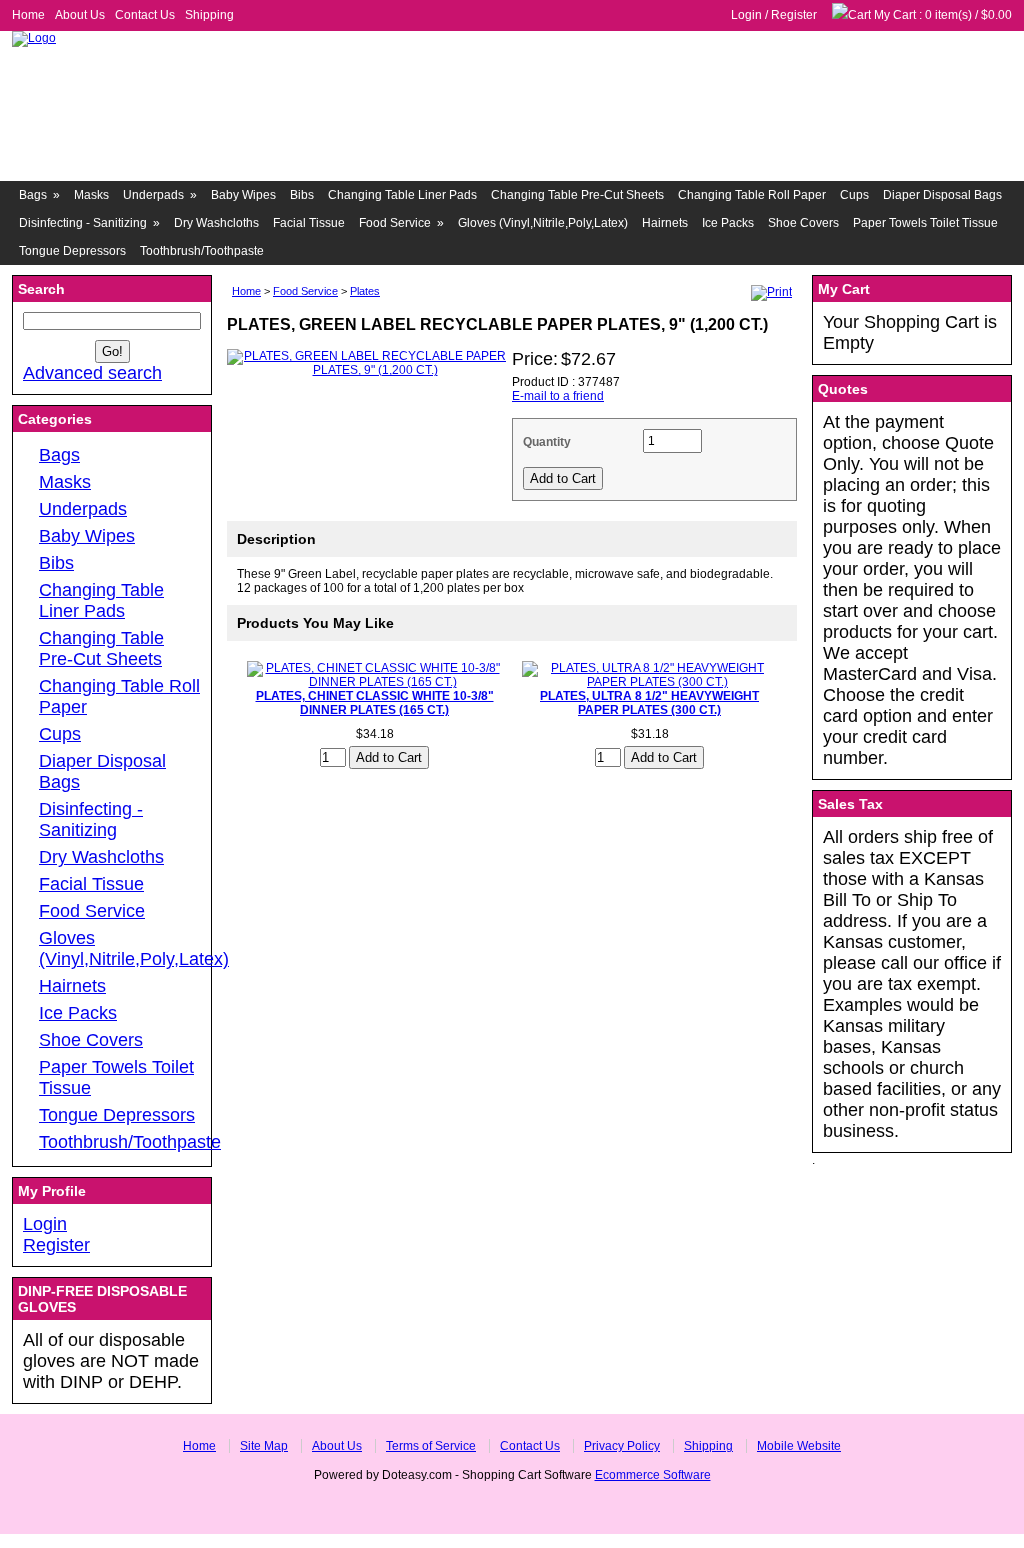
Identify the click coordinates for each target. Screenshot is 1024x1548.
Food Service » (401, 223)
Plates (365, 291)
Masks (91, 195)
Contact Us (145, 15)
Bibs (302, 195)
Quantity (547, 442)
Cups (854, 195)
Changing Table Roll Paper (752, 195)
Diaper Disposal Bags (942, 195)
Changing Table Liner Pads (402, 195)
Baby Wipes (243, 195)
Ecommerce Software (653, 1475)
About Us (80, 15)
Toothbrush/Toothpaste (202, 251)
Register (794, 15)
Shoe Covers (803, 223)
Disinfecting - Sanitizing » (89, 223)
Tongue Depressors (72, 251)
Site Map (264, 1446)
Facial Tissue (309, 223)
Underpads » (160, 195)
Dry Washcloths (216, 223)
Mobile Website (799, 1446)
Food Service (305, 291)
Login (746, 15)
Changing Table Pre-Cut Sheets (577, 195)
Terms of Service (431, 1446)
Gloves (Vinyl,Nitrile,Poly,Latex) (543, 223)
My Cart (895, 15)
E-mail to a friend (558, 396)
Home (28, 15)
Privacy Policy (622, 1446)
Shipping (209, 15)
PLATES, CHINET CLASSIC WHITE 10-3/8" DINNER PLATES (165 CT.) (375, 703)
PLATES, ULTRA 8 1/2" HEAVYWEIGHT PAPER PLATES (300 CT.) (649, 703)
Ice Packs (728, 223)
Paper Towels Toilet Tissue (925, 223)
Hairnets (665, 223)
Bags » (39, 195)
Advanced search (92, 373)
